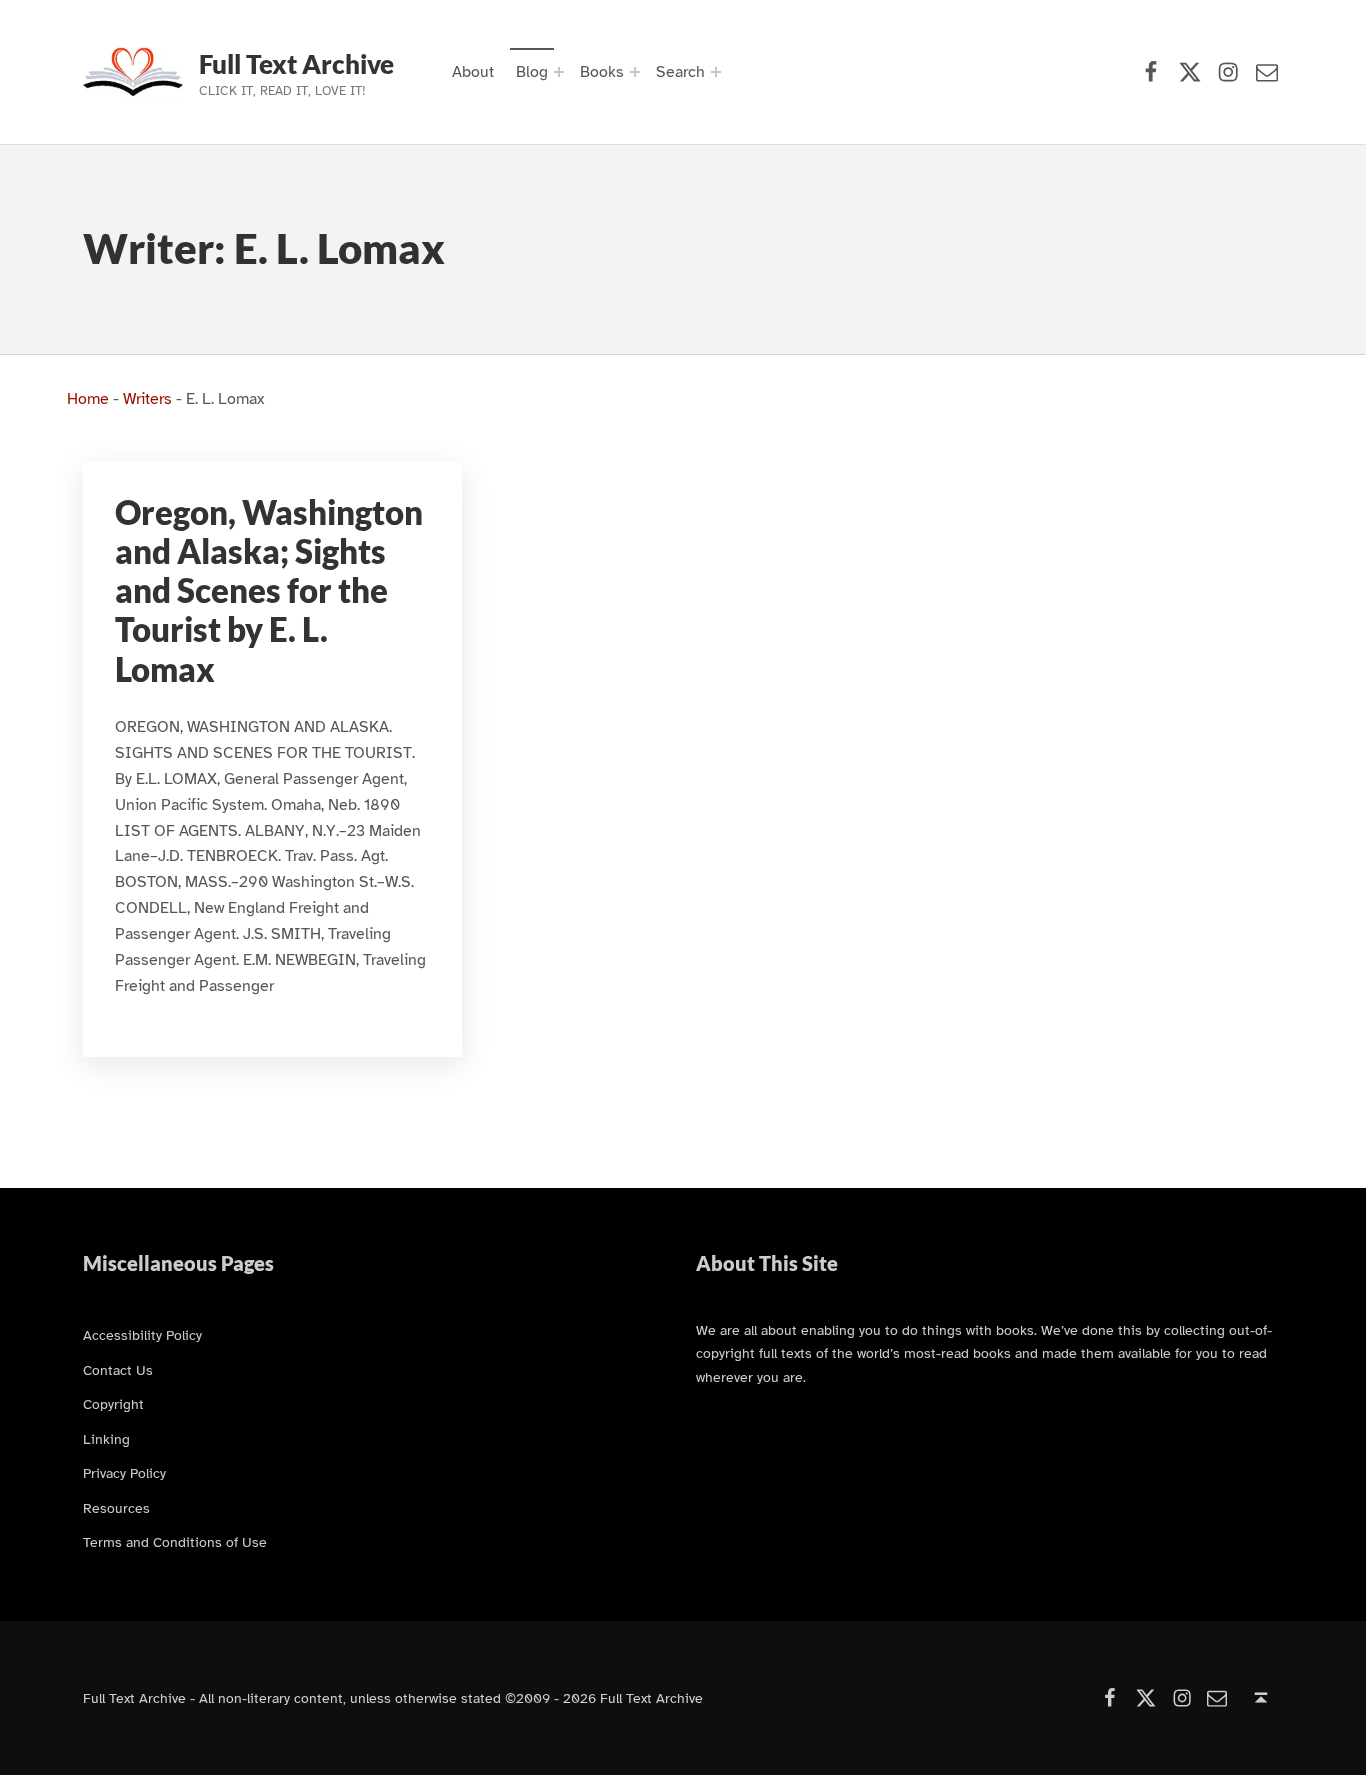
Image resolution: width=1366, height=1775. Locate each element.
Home (88, 399)
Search (680, 72)
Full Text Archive (296, 64)
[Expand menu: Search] (716, 72)
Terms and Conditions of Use (175, 1542)
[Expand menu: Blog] (559, 72)
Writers (147, 399)
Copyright (113, 1404)
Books (602, 72)
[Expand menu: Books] (635, 72)
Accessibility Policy (142, 1335)
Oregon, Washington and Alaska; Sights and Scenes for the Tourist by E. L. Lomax (269, 591)
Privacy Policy (124, 1473)
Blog (532, 72)
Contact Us (118, 1370)
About (473, 72)
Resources (116, 1508)
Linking (106, 1439)
